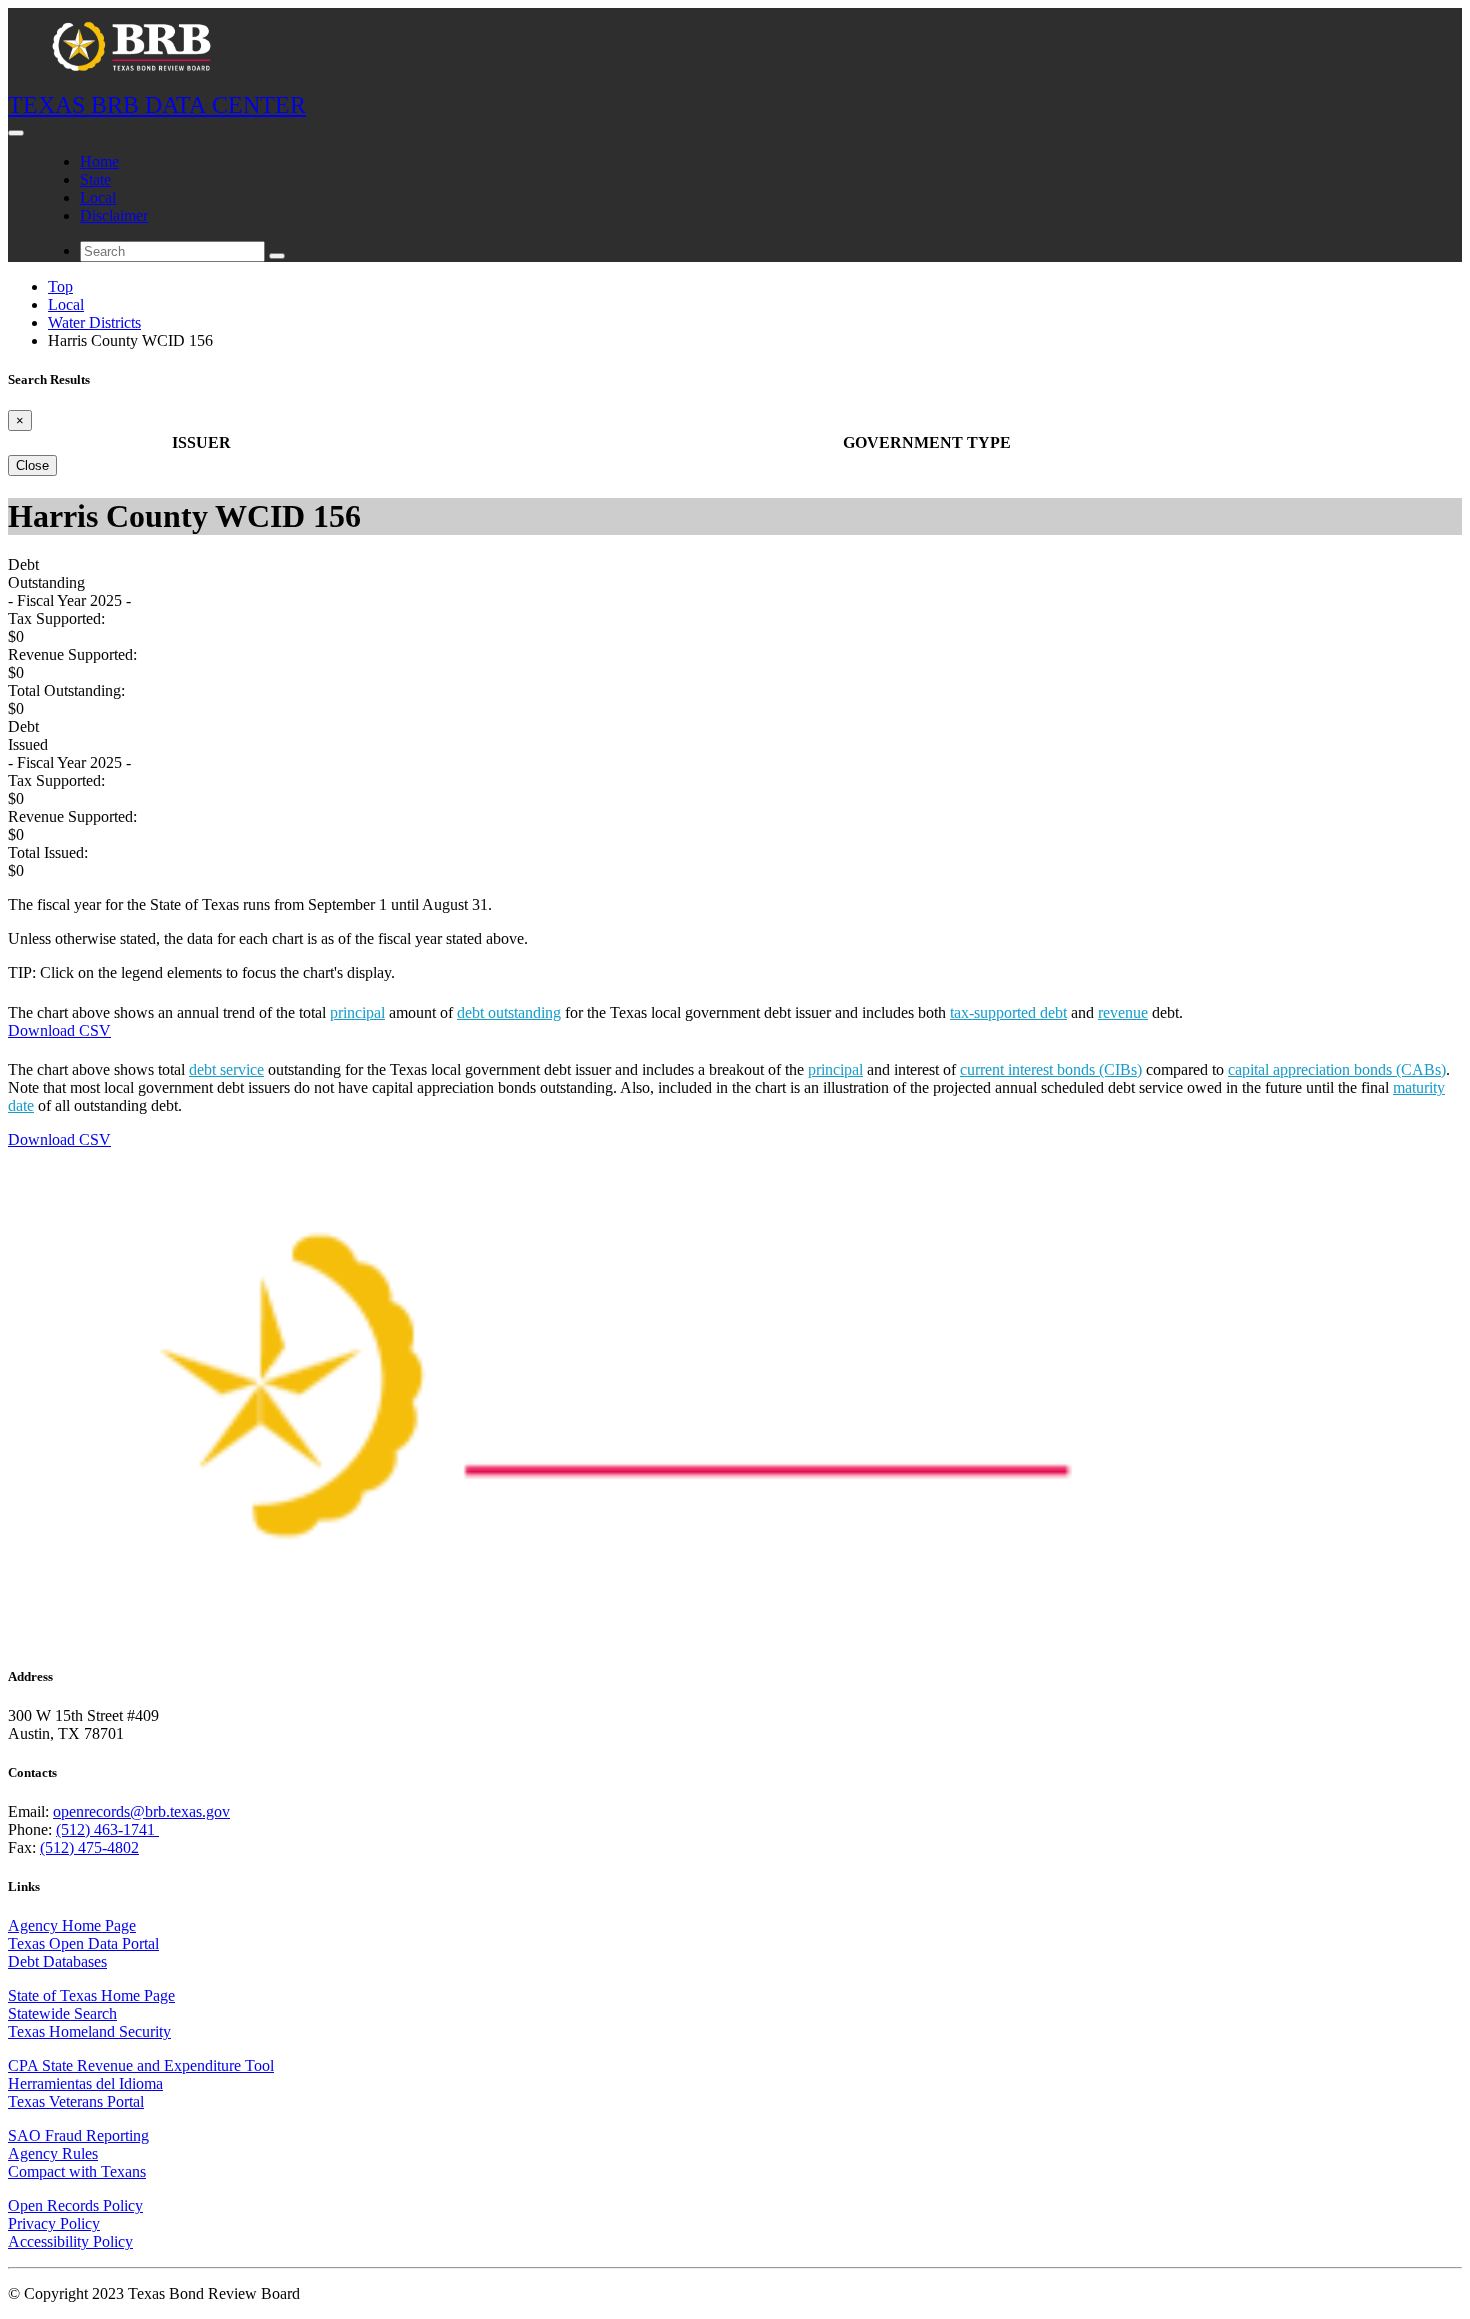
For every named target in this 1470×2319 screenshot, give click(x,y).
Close (32, 465)
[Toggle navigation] (16, 133)
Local (98, 197)
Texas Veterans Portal (76, 2101)
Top (60, 286)
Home (99, 161)
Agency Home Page (72, 1925)
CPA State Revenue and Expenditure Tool (141, 2065)
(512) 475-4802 (89, 1847)
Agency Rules (53, 2153)
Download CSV (59, 1030)
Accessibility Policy (70, 2241)
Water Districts (94, 322)
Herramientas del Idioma (85, 2083)
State (95, 179)
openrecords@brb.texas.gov (141, 1811)
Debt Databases (57, 1961)
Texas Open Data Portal (83, 1943)
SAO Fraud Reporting (78, 2135)
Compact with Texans (77, 2171)
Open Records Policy (75, 2205)
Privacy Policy (54, 2223)
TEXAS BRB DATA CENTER (157, 105)
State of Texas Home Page (91, 1995)
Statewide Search (62, 2013)
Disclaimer (114, 215)
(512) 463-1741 (107, 1829)
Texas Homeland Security (89, 2031)
